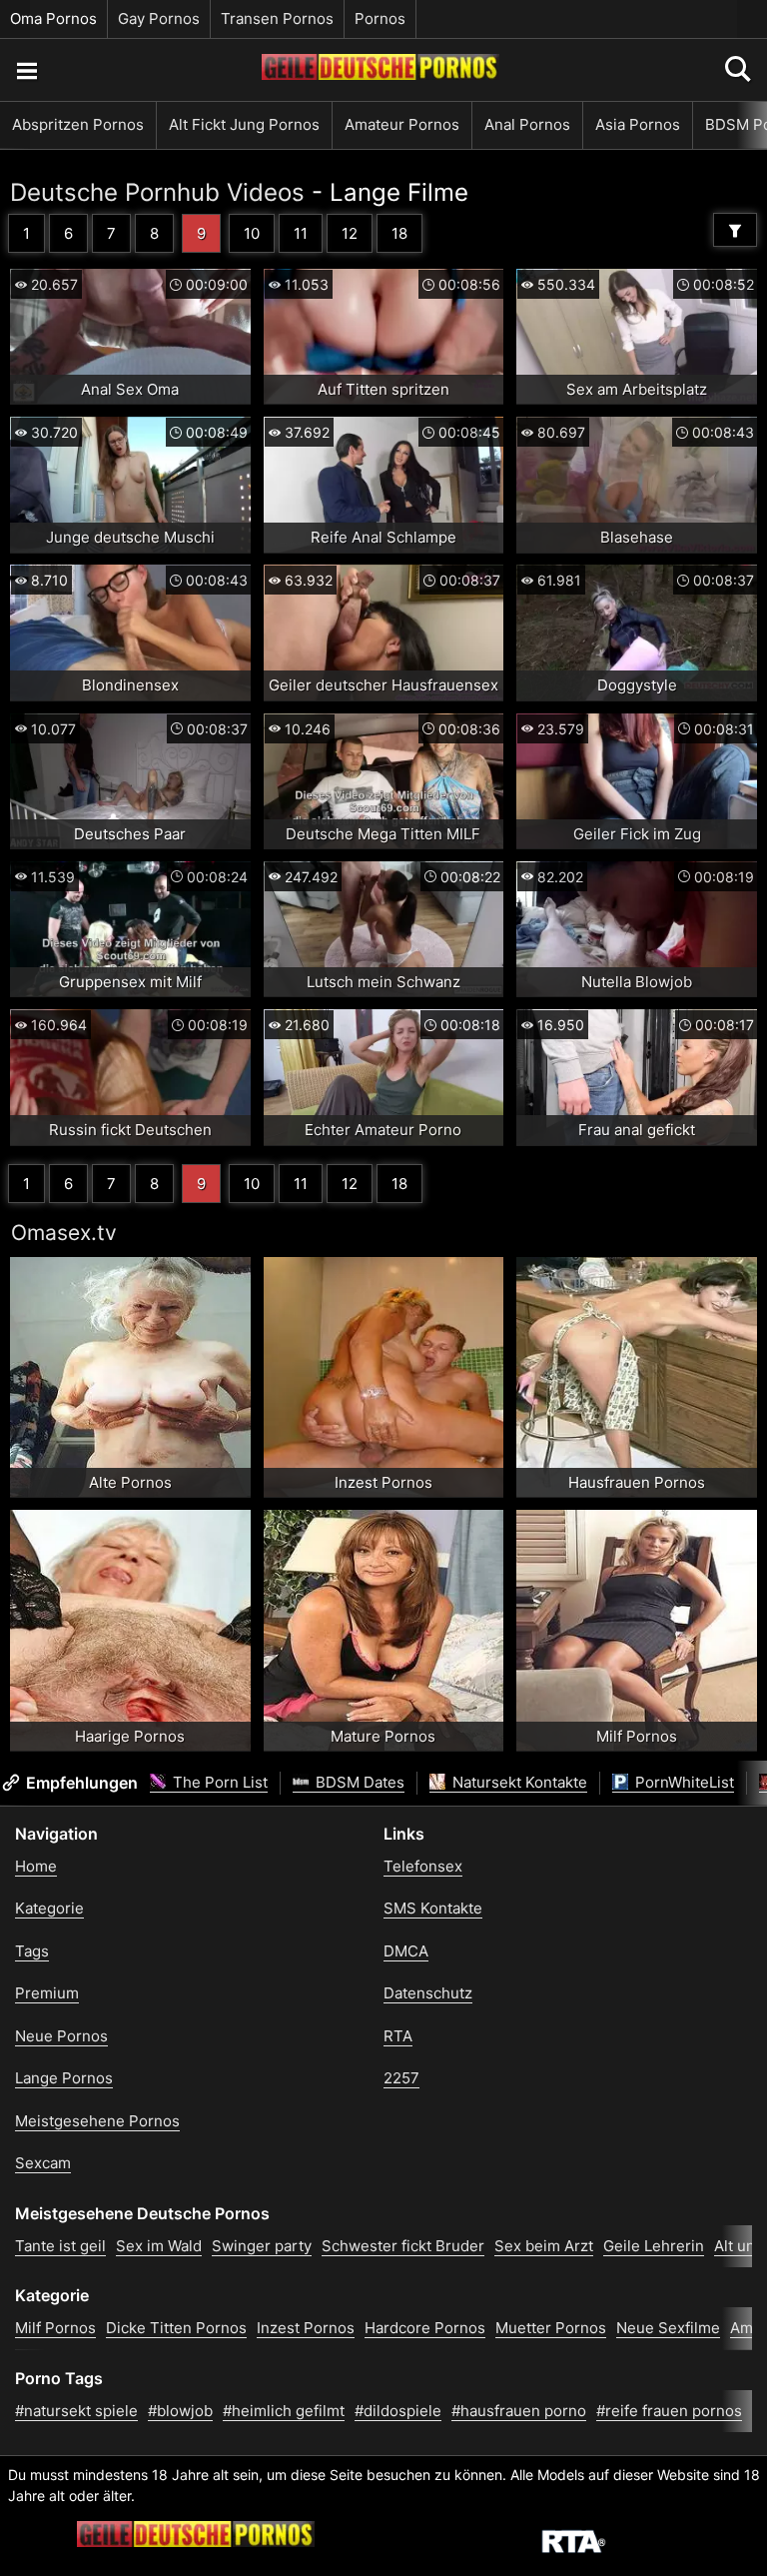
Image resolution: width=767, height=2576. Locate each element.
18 (399, 233)
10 (252, 233)
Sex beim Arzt (544, 2246)
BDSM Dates (358, 1782)
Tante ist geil (60, 2246)
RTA (398, 2036)
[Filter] (735, 230)
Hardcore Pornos (425, 2328)
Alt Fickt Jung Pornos (244, 124)
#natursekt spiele (76, 2411)
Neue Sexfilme (668, 2328)
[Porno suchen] (26, 70)
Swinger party (262, 2246)
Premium (47, 1993)
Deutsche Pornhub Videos (157, 192)
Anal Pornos (527, 124)
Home (36, 1866)
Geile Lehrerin (654, 2246)
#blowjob (180, 2411)
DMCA (406, 1951)
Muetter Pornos (551, 2328)
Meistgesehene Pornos (97, 2121)
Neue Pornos (61, 2036)
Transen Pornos (277, 18)
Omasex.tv (64, 1233)
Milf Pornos (55, 2328)
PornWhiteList (683, 1782)
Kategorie (49, 1908)
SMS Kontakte (433, 1908)
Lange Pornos (64, 2078)
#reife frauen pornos (669, 2411)
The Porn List (218, 1782)
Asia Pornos (638, 124)
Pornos (380, 18)
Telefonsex (423, 1866)
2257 (401, 2078)
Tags (32, 1951)
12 (350, 233)
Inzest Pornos (306, 2328)
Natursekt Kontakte (518, 1782)
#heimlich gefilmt (284, 2411)
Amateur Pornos (402, 124)
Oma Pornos (53, 18)
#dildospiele (398, 2411)
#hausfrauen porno (519, 2411)
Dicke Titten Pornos (176, 2328)
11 (301, 233)
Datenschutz (428, 1993)
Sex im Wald (159, 2246)
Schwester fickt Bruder (403, 2246)
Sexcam (43, 2163)
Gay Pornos (159, 18)
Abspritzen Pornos (78, 124)
